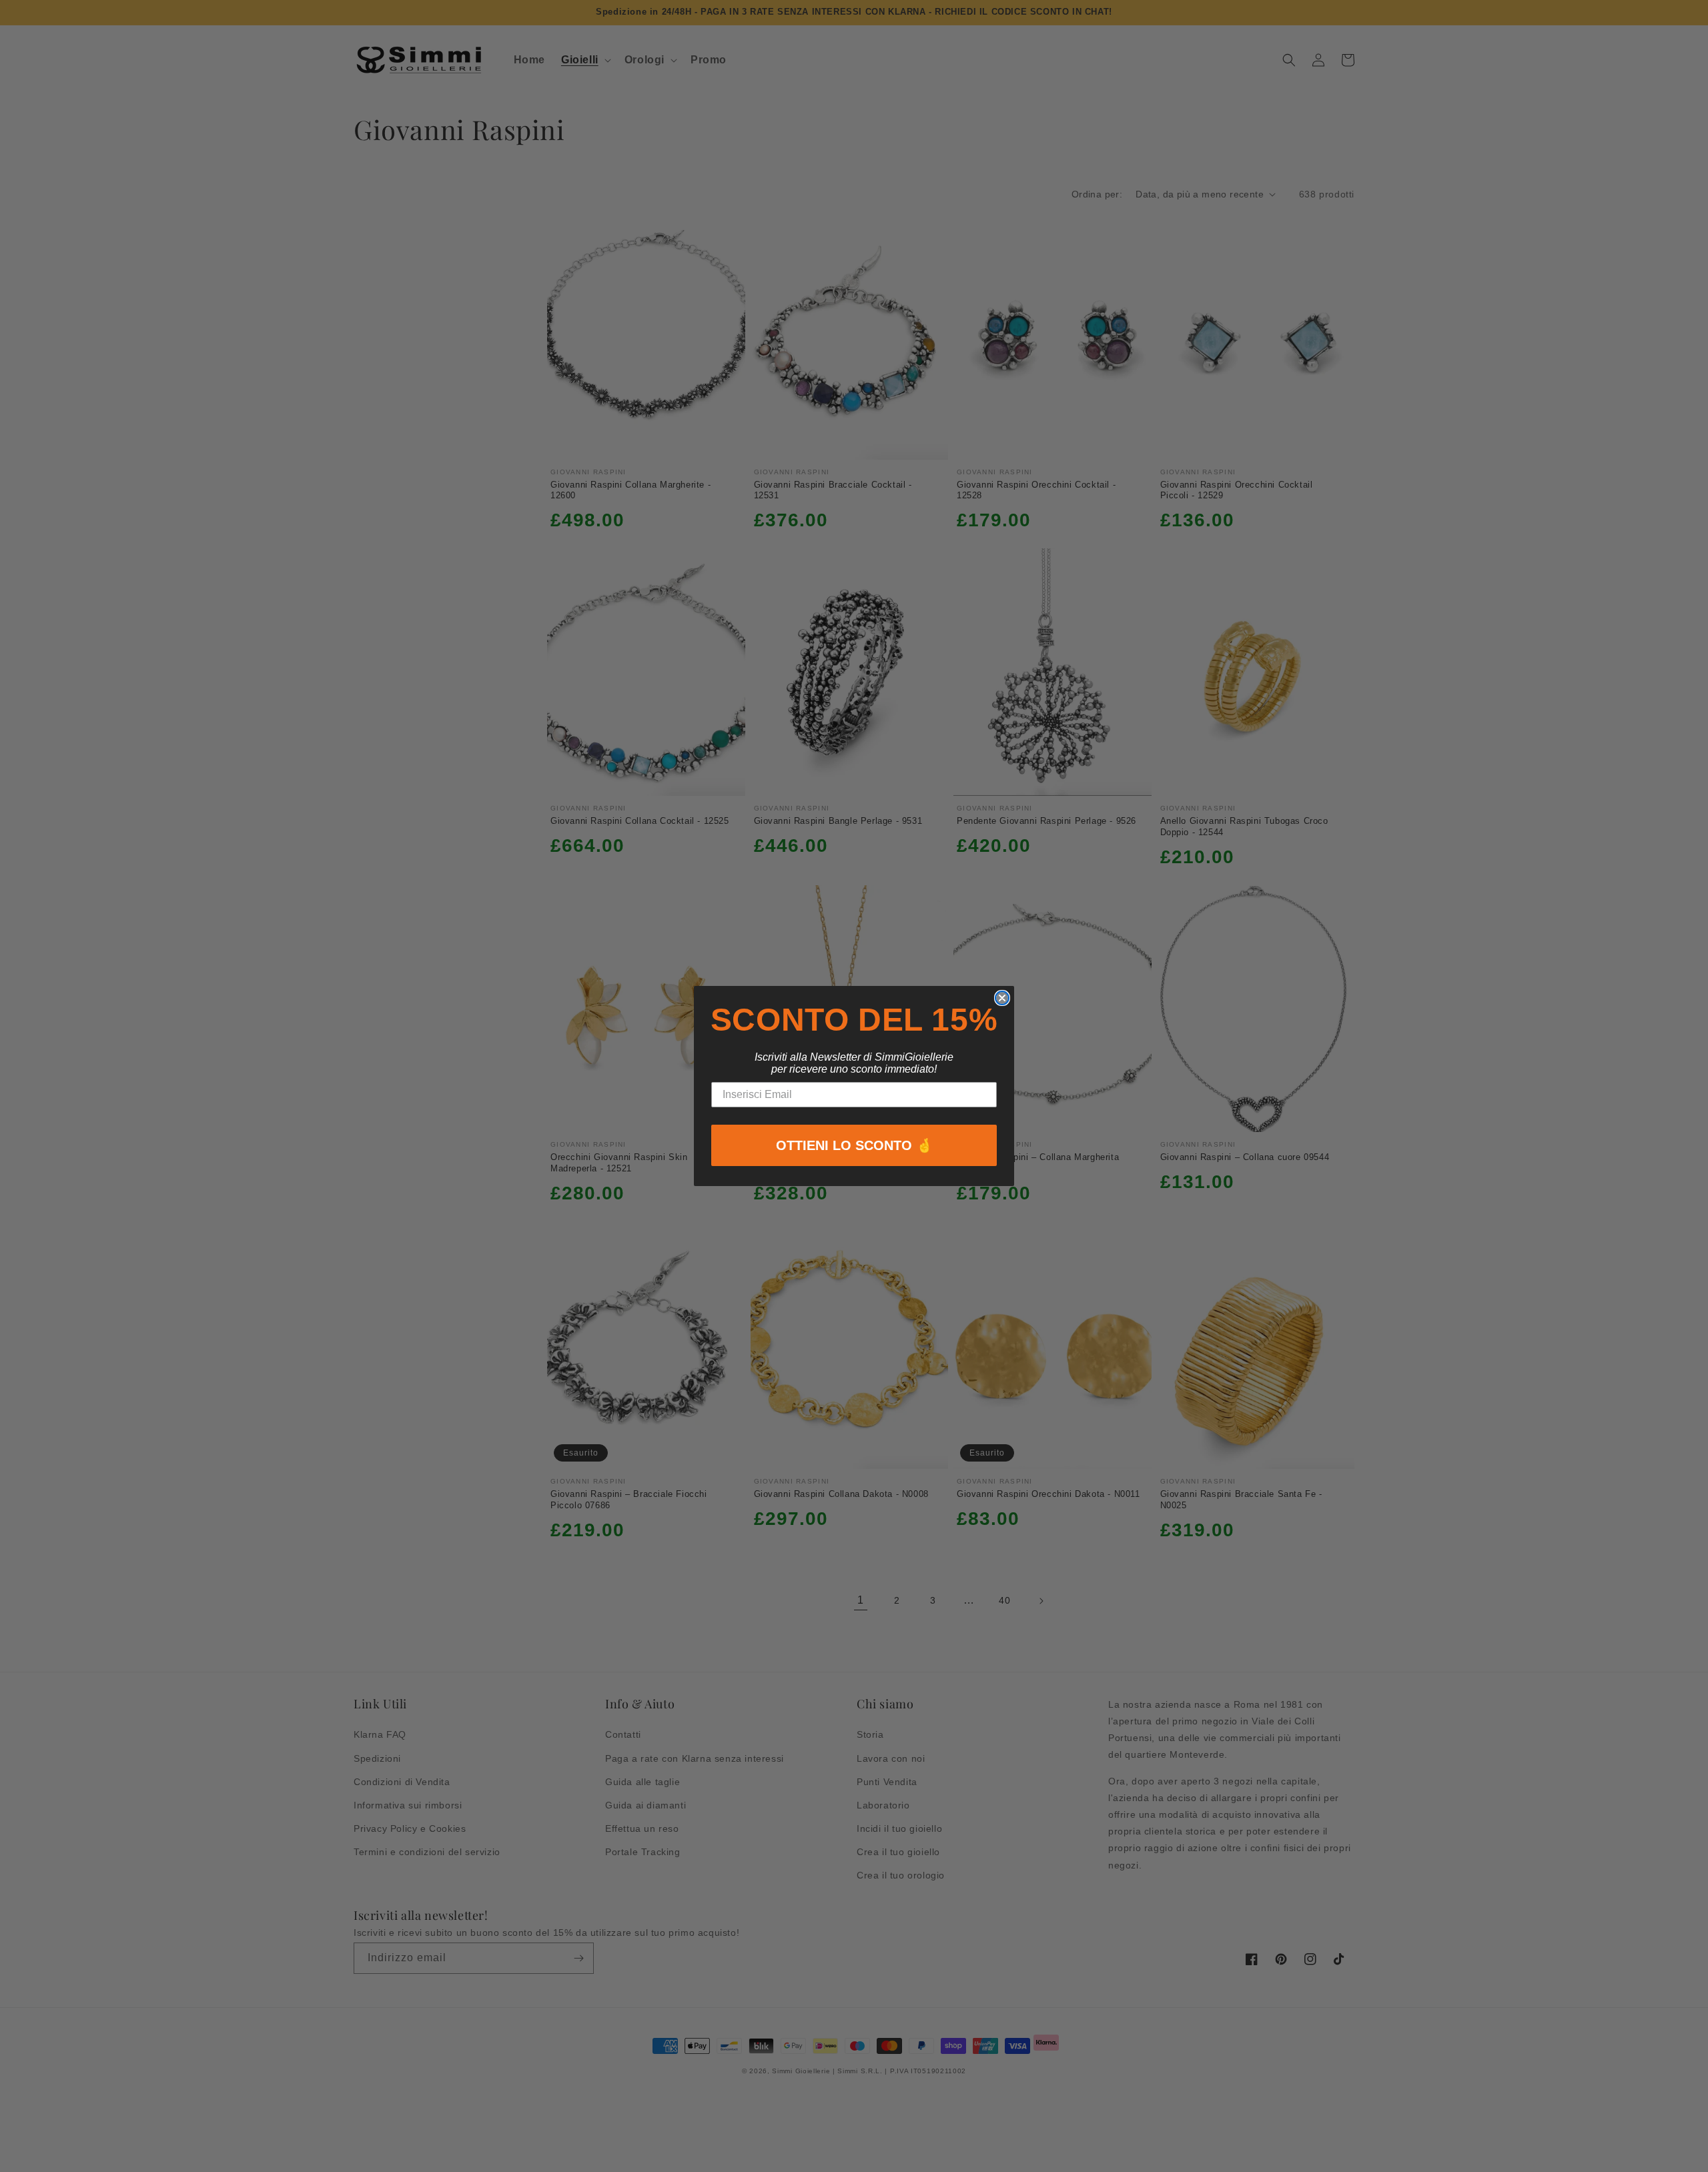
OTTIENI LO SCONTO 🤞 (854, 1145)
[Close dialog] (1002, 998)
